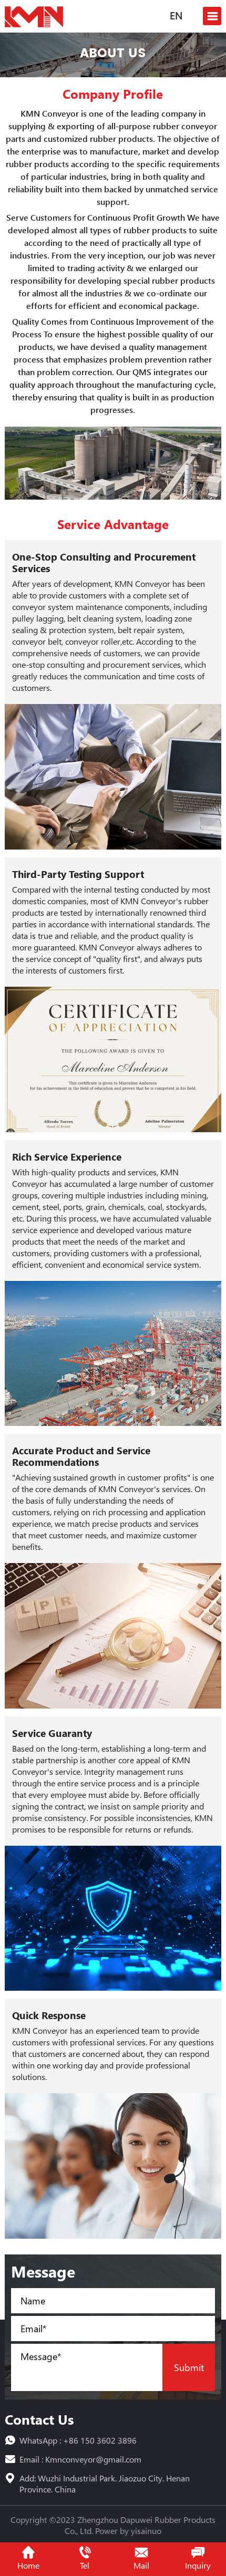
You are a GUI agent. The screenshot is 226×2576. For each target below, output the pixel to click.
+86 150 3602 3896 (100, 2440)
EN (176, 17)
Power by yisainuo (128, 2531)
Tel (85, 2565)
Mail (141, 2565)
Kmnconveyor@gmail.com (93, 2459)
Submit (189, 2367)
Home (28, 2565)
